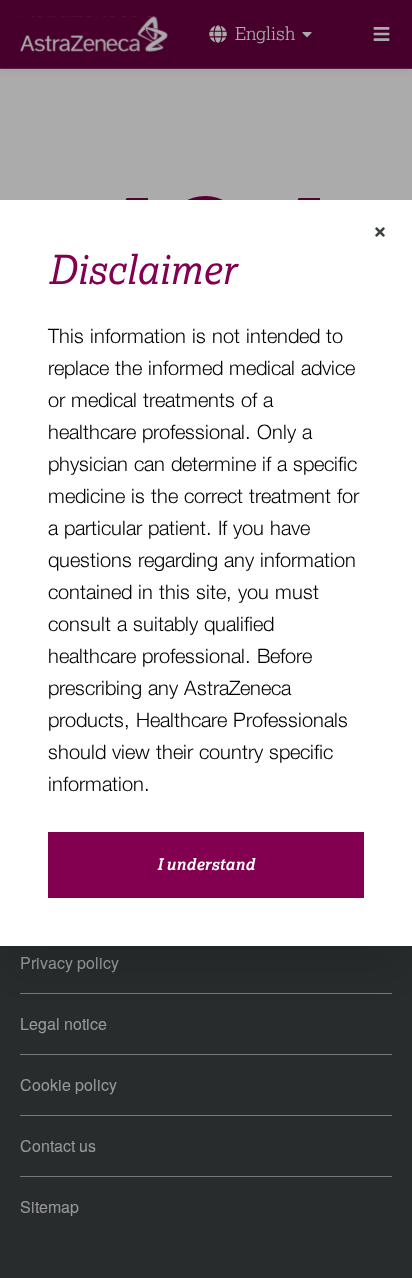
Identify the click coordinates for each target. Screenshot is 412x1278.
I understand (206, 865)
